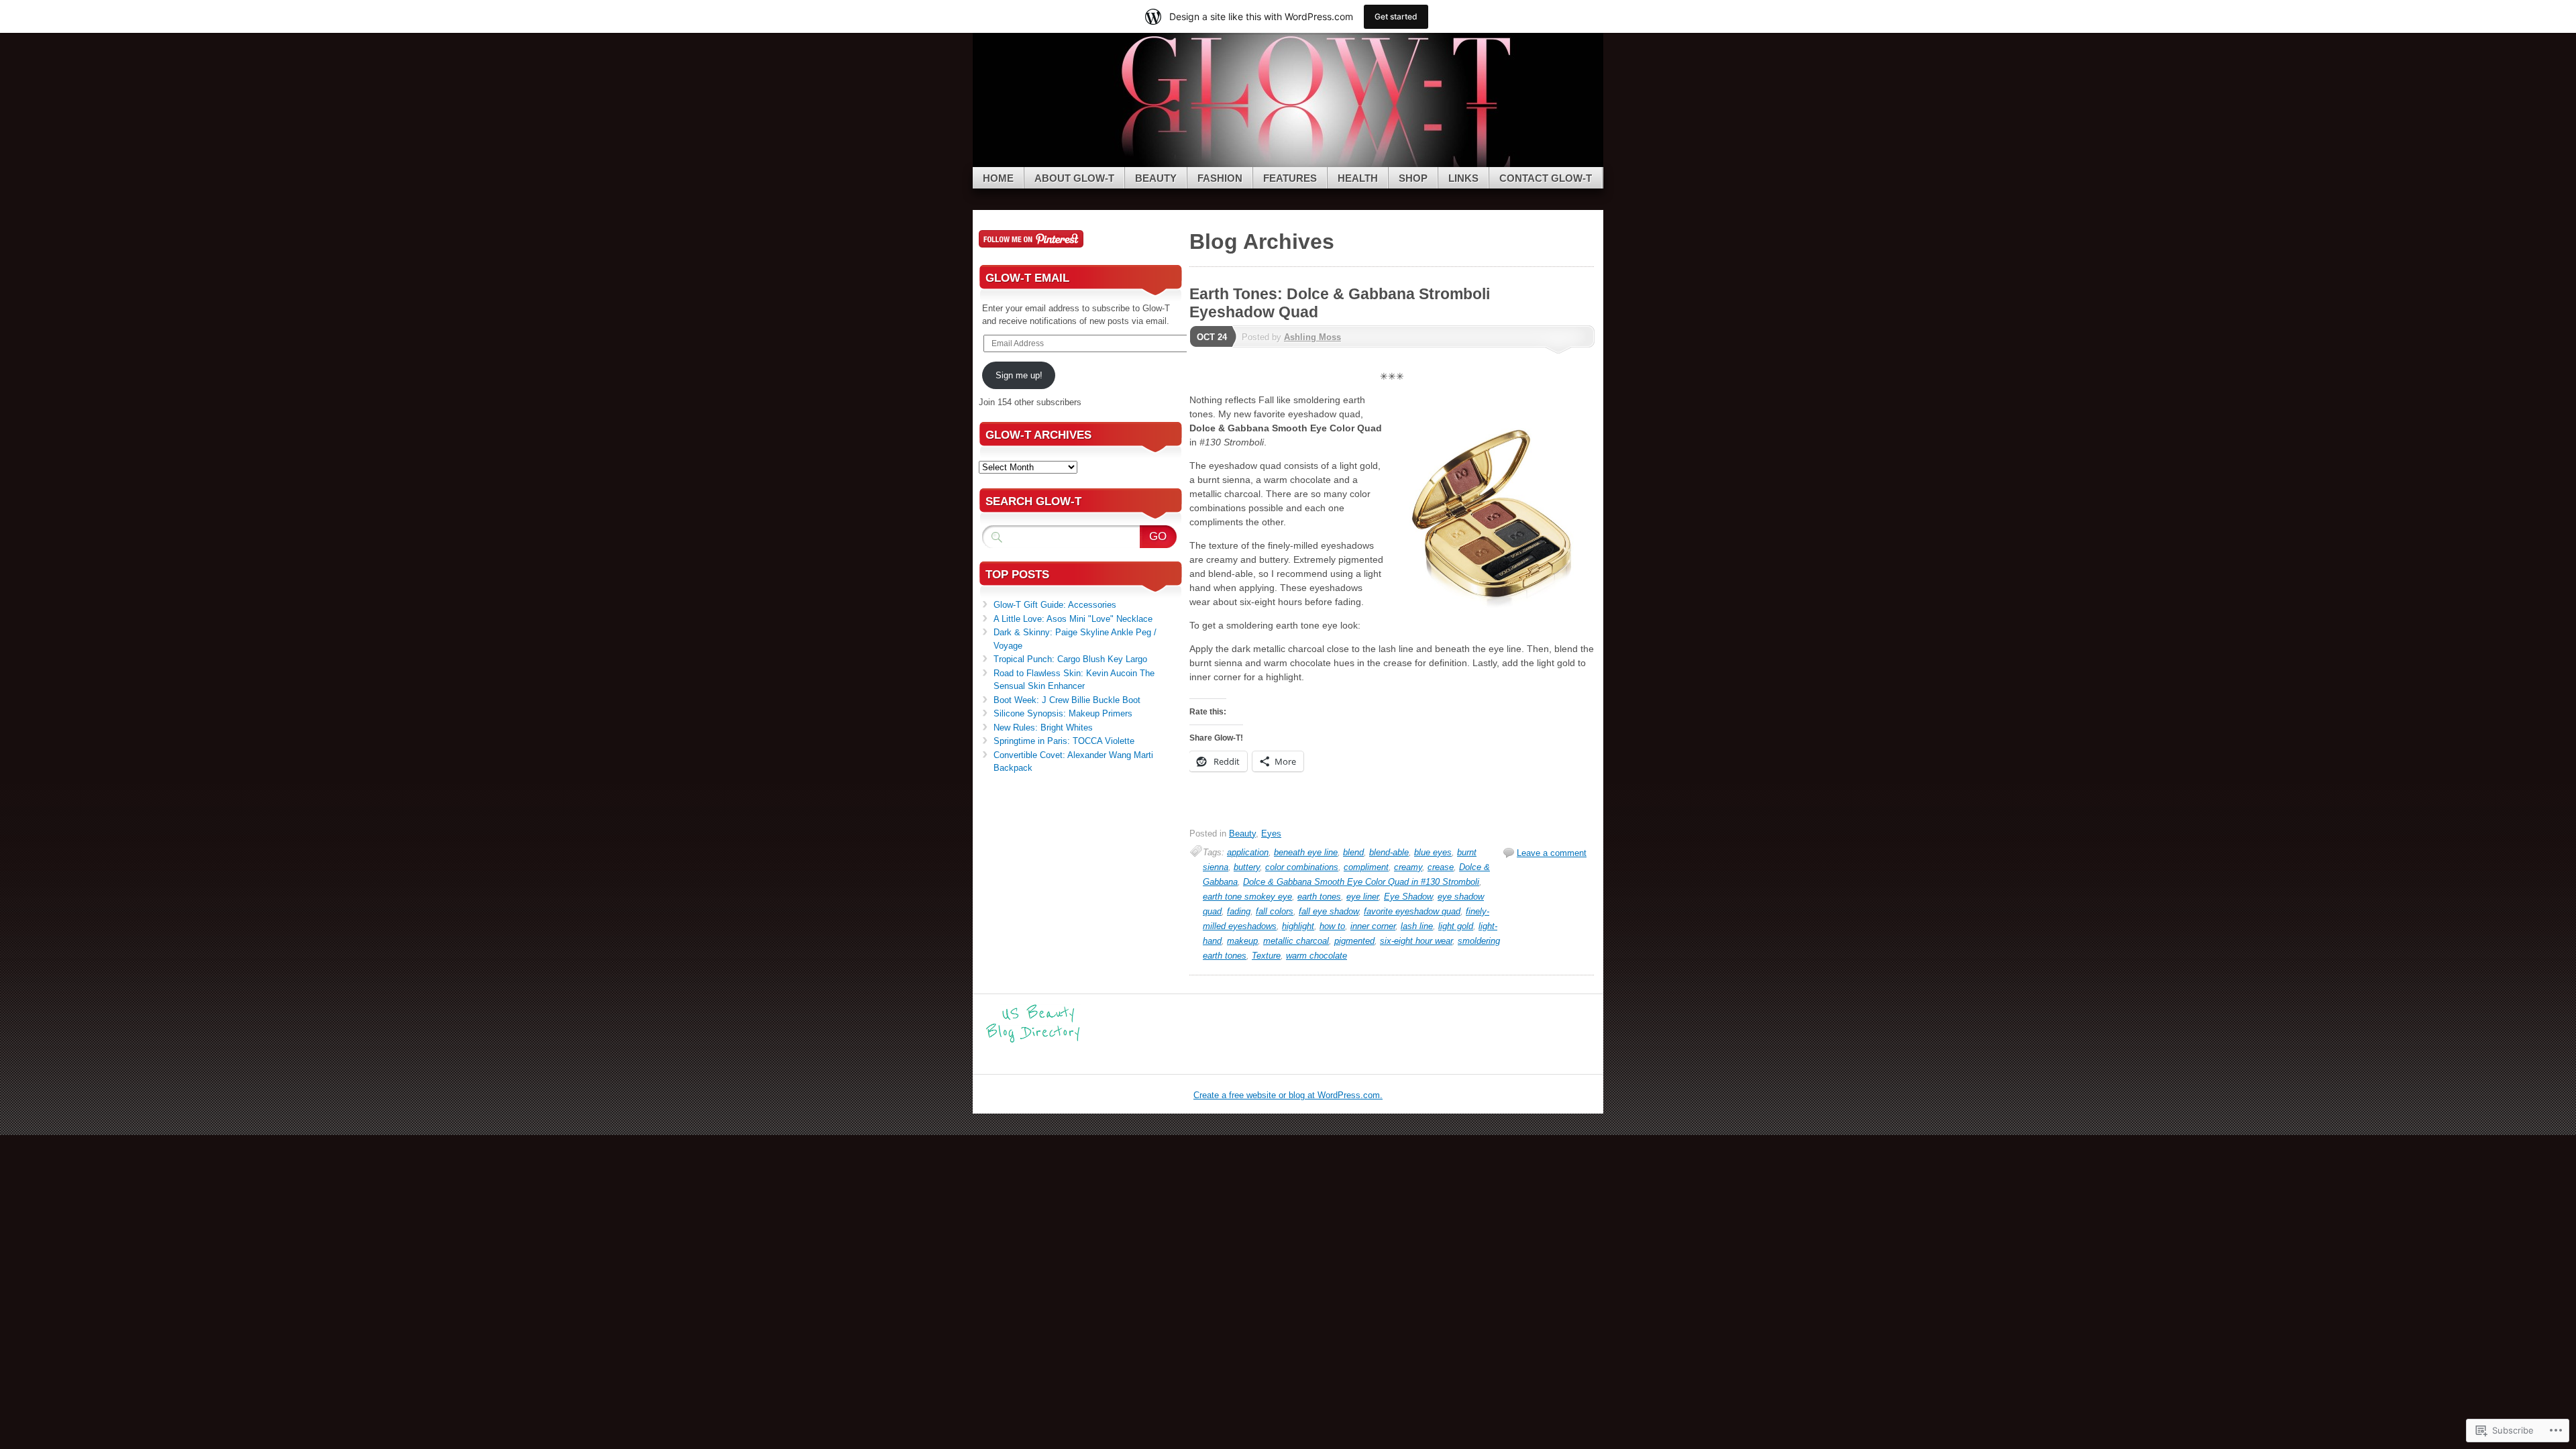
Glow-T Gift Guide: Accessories (1055, 605)
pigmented (1354, 941)
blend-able (1389, 852)
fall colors (1275, 911)
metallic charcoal (1296, 941)
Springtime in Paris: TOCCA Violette (1064, 741)
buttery (1247, 867)
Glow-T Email (1027, 278)
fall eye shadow (1329, 911)
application (1248, 852)
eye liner (1362, 897)
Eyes (1271, 834)
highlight (1298, 926)
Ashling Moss (1312, 337)
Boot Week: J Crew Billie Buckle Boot (1067, 700)
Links (1463, 178)
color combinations (1302, 867)
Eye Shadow (1408, 897)
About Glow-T (1074, 178)
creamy (1408, 867)
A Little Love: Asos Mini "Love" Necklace (1073, 619)
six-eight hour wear (1416, 941)
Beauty (1156, 178)
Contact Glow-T (1546, 178)
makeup (1242, 941)
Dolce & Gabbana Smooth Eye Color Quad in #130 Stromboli (1361, 882)
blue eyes (1433, 852)
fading (1239, 911)
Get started (1396, 16)
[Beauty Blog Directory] (1033, 1041)
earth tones (1319, 897)
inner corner (1373, 926)
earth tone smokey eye (1247, 897)
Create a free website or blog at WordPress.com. (1288, 1095)
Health (1358, 178)
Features (1290, 178)
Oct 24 (1212, 337)
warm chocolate (1317, 956)
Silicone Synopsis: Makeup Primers (1063, 713)
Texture (1266, 956)
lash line (1417, 926)
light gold (1456, 926)
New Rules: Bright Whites (1043, 728)
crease (1441, 867)
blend (1353, 852)
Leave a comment (1552, 853)
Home (998, 178)
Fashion (1220, 178)
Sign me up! (1019, 375)
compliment (1366, 867)
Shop (1413, 178)
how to (1332, 926)
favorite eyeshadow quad (1412, 911)
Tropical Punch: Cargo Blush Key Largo (1070, 659)
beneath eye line (1306, 852)
